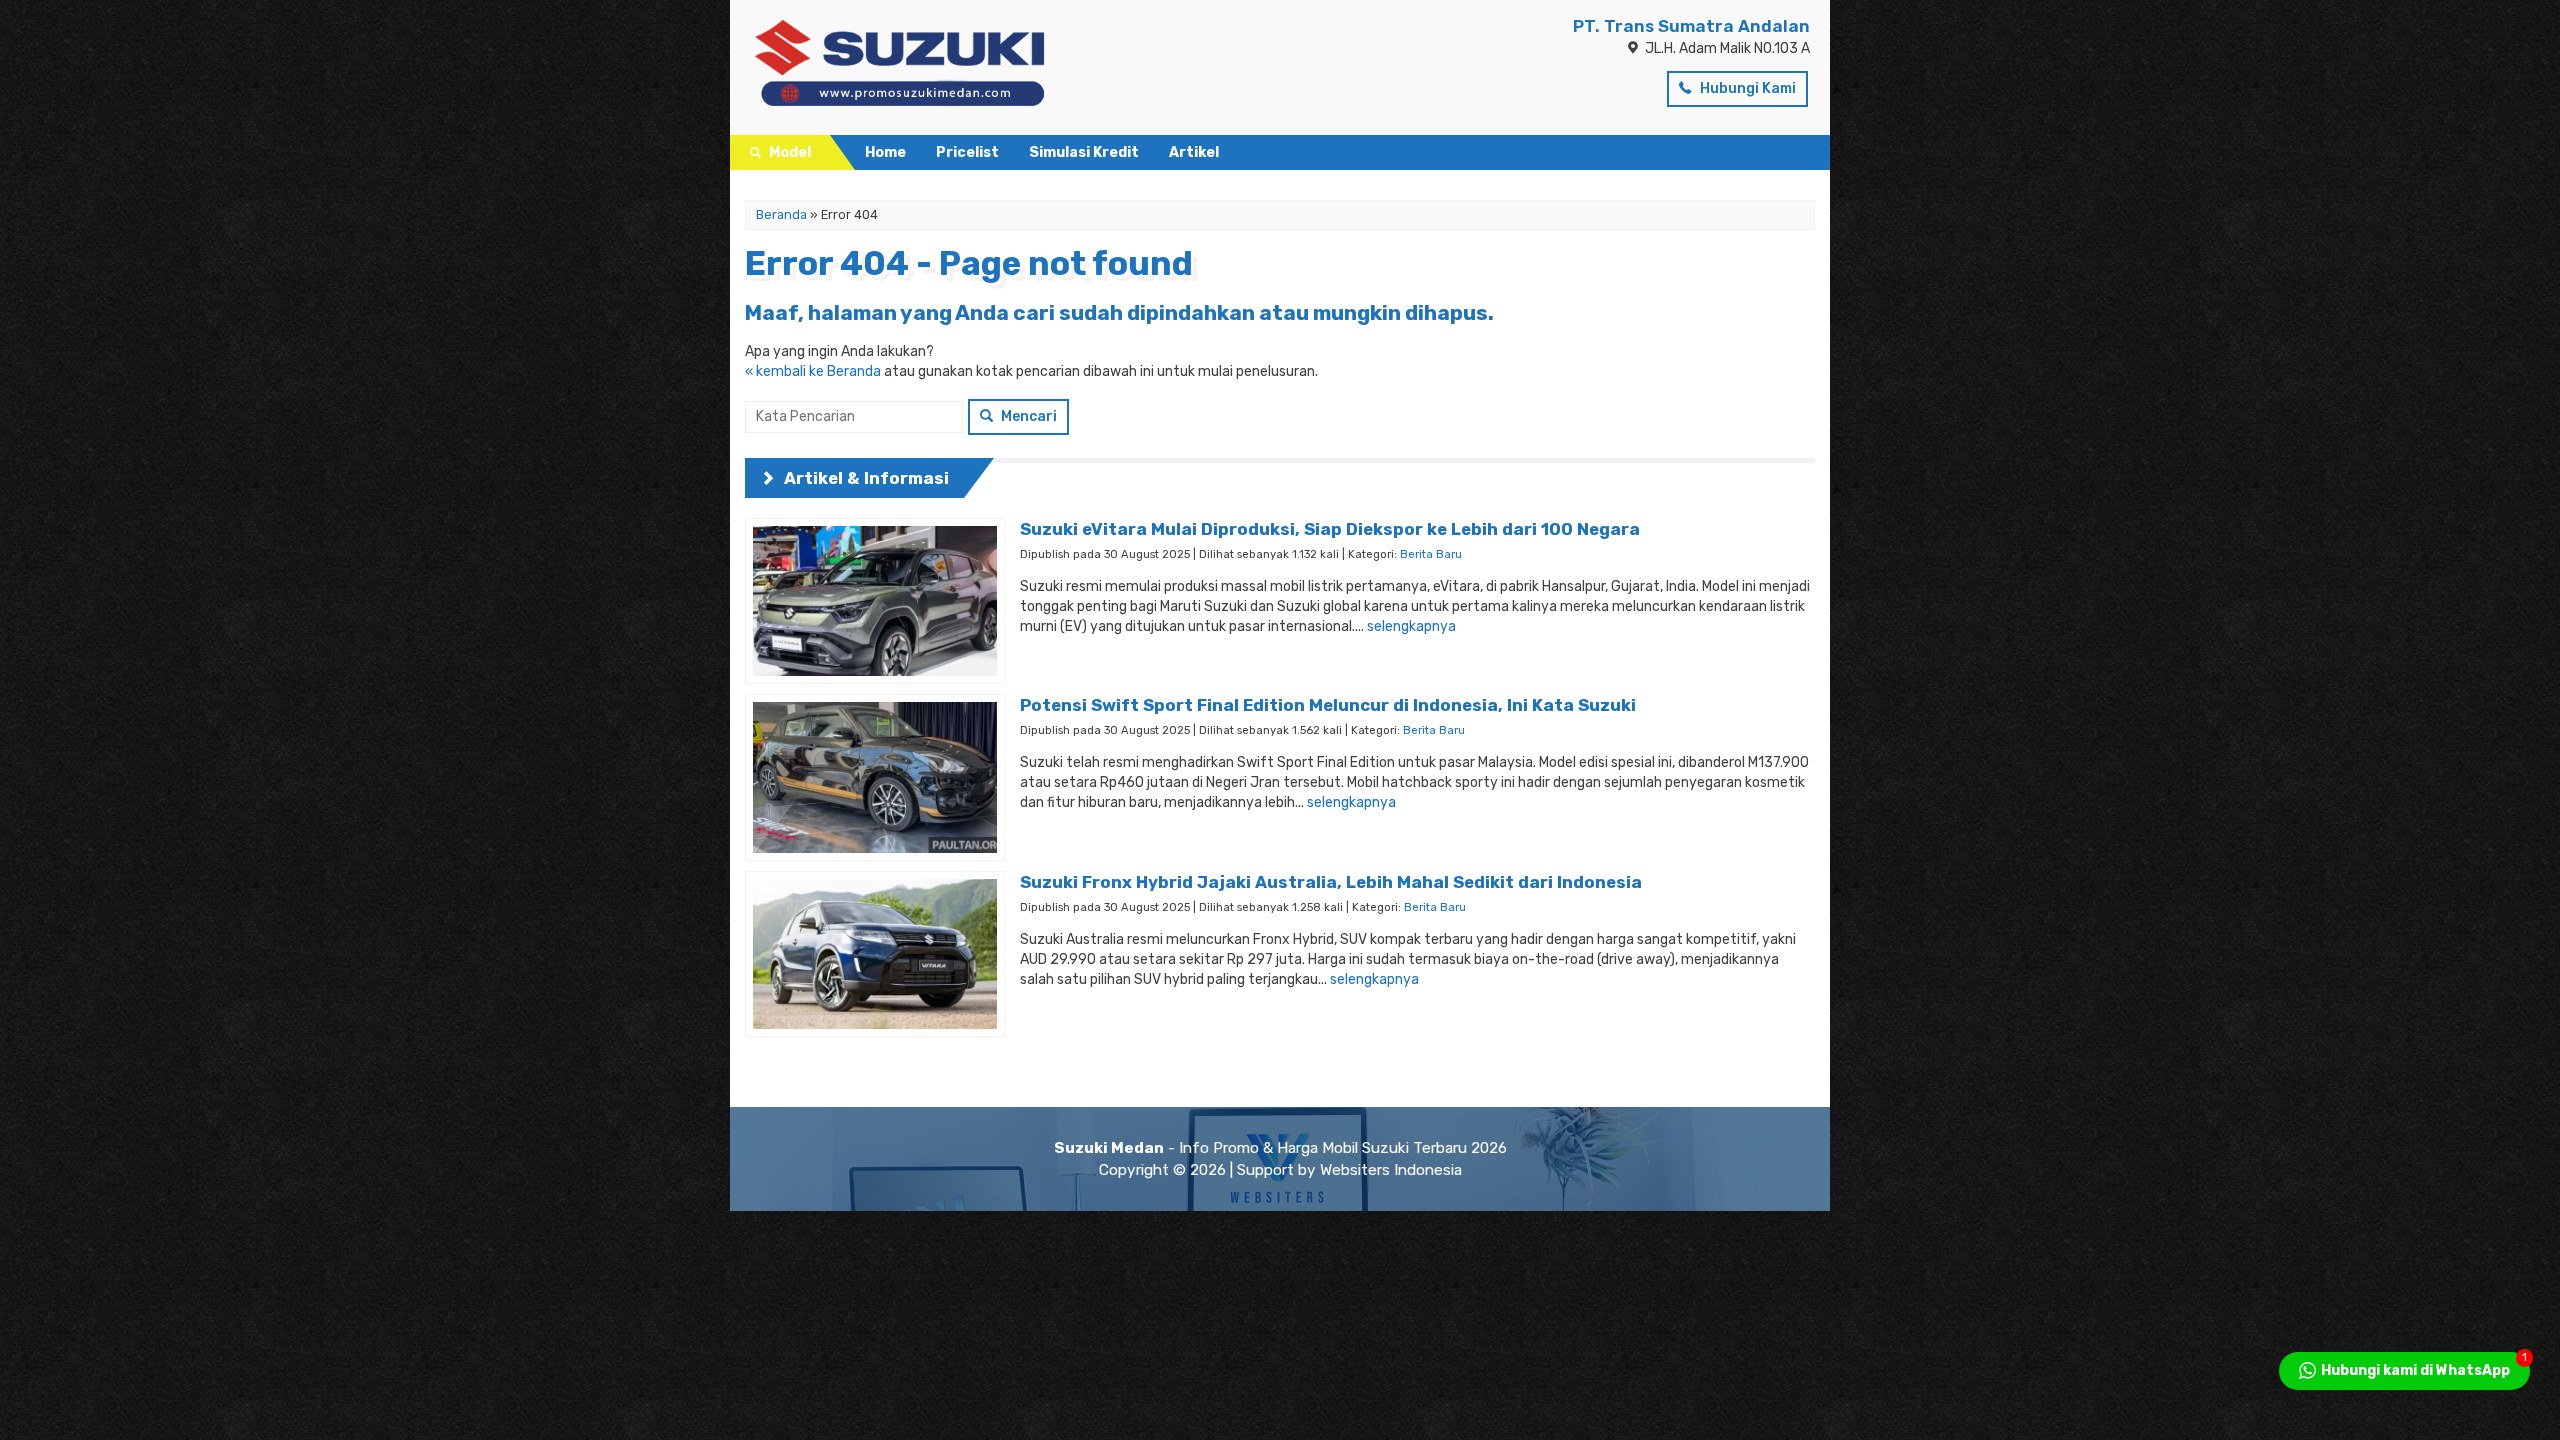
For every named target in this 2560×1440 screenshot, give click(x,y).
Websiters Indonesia (1391, 1170)
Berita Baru (1431, 554)
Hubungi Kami (1746, 88)
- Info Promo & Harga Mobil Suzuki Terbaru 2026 (1280, 1148)
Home (885, 152)
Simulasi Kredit (1084, 152)
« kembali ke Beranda (813, 371)
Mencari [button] (1027, 416)
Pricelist (967, 152)
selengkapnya (1411, 626)
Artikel (1194, 152)
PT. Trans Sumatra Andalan (1691, 26)
